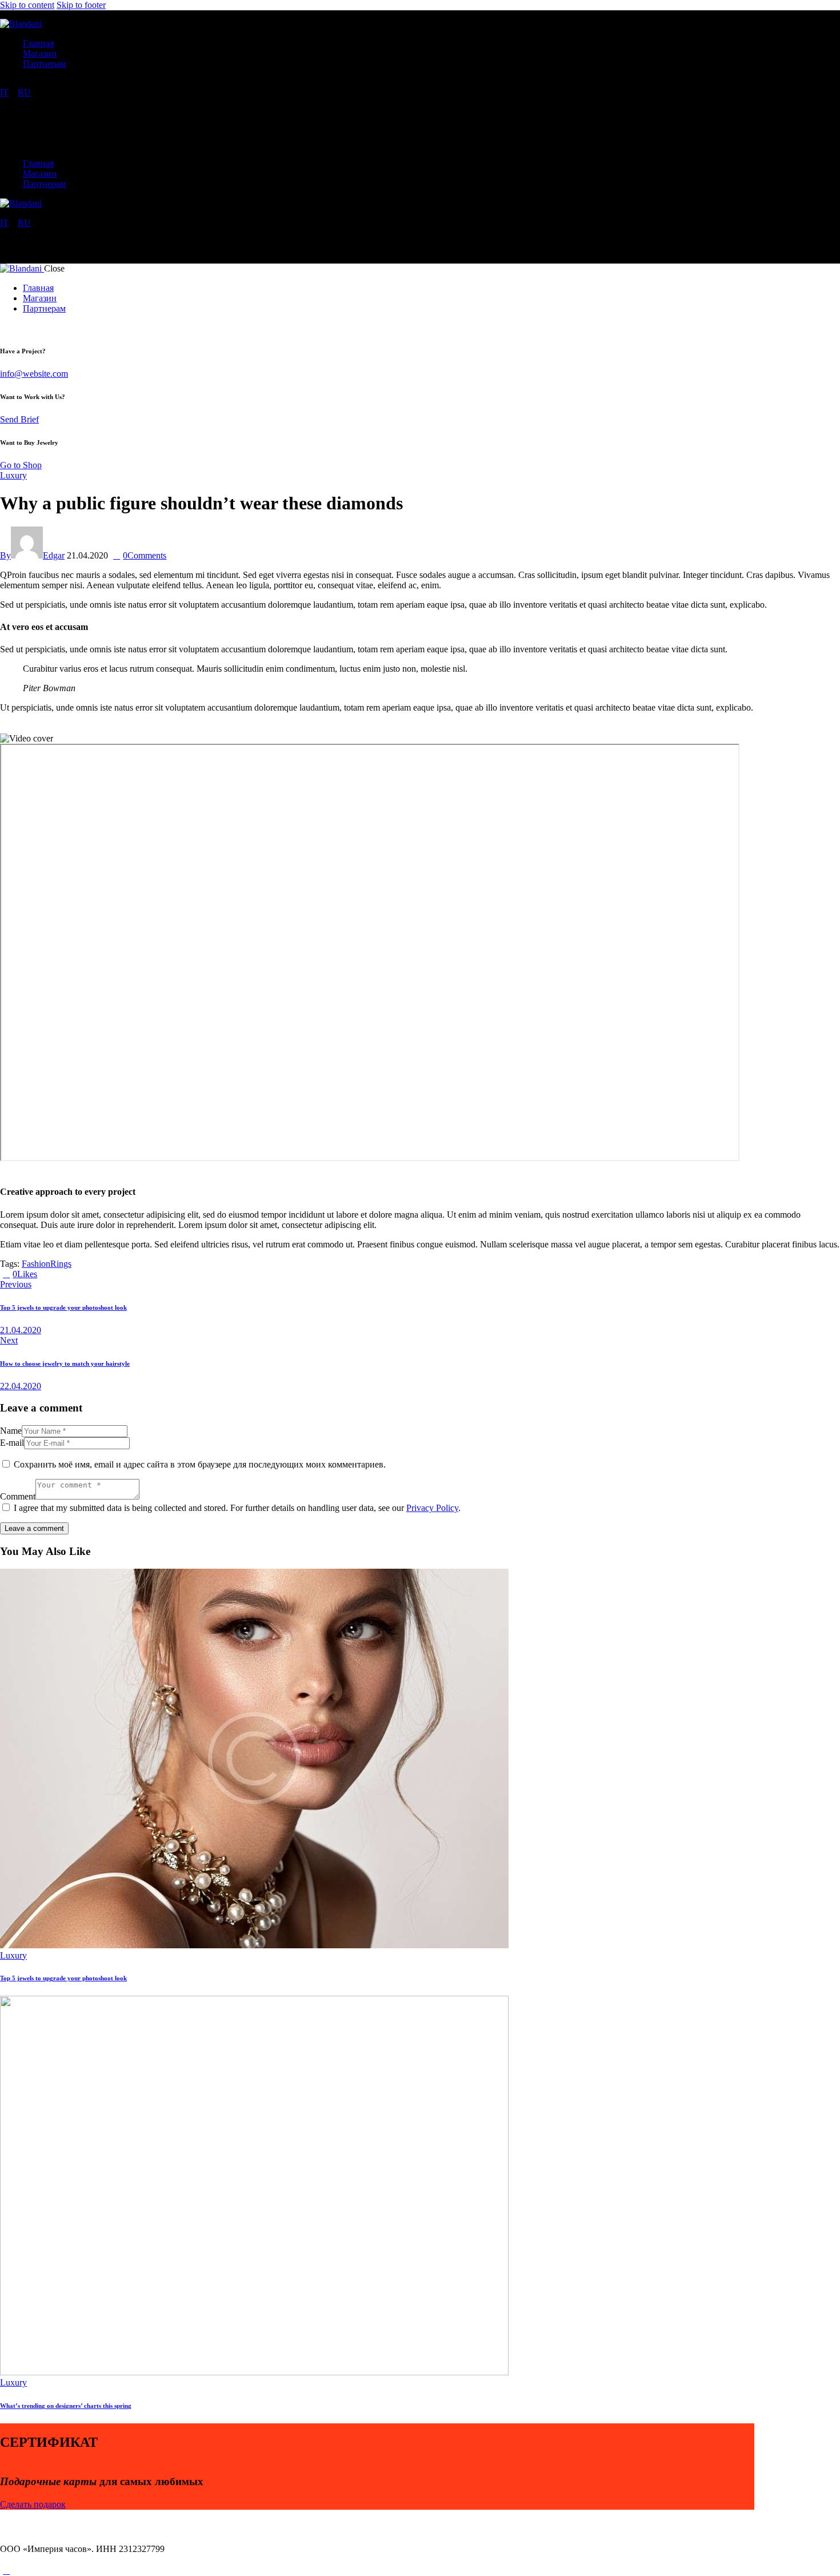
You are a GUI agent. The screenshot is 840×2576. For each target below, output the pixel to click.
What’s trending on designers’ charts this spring (66, 2406)
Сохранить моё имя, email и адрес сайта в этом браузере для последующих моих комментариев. (200, 1464)
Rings (61, 1264)
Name (11, 1431)
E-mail (12, 1443)
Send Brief (19, 419)
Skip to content (27, 5)
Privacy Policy (432, 1508)
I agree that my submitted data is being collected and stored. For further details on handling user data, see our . (237, 1508)
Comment (18, 1496)
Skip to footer (81, 5)
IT (4, 92)
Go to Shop (21, 465)
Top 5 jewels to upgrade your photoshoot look (63, 1978)
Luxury (13, 475)
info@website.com (34, 374)
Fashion (36, 1264)
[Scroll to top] (6, 2571)
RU (24, 92)
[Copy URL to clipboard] (82, 1274)
